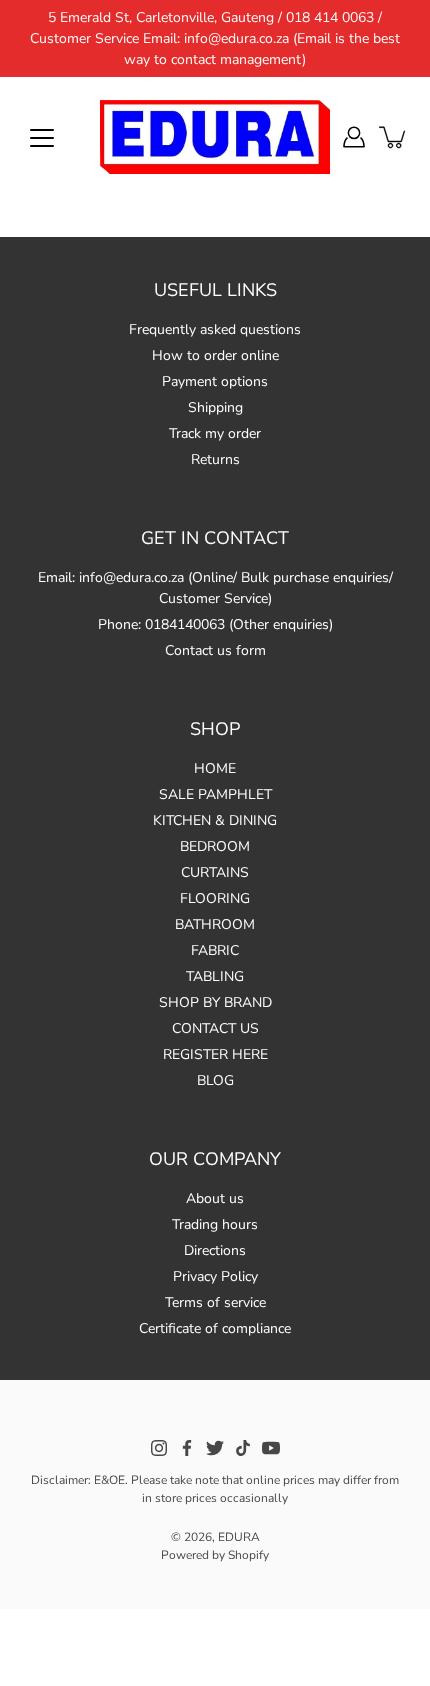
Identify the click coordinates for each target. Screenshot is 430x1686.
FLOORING (215, 898)
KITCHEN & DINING (215, 820)
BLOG (215, 1080)
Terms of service (215, 1302)
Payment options (215, 381)
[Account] (354, 137)
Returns (215, 459)
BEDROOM (215, 846)
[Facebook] (187, 1448)
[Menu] (42, 138)
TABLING (215, 976)
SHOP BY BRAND (215, 1002)
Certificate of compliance (215, 1328)
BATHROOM (215, 924)
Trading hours (215, 1224)
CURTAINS (215, 872)
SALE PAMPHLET (215, 794)
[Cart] (394, 137)
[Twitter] (215, 1448)
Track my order (215, 433)
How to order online (215, 355)
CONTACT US (215, 1028)
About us (215, 1198)
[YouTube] (271, 1448)
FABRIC (215, 950)
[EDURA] (215, 137)
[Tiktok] (243, 1448)
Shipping (215, 407)
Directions (215, 1250)
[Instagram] (159, 1448)
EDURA (239, 1537)
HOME (215, 768)
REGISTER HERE (215, 1054)
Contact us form (215, 650)
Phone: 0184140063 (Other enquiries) (215, 624)
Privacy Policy (215, 1276)
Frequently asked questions (215, 329)
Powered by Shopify (215, 1555)
